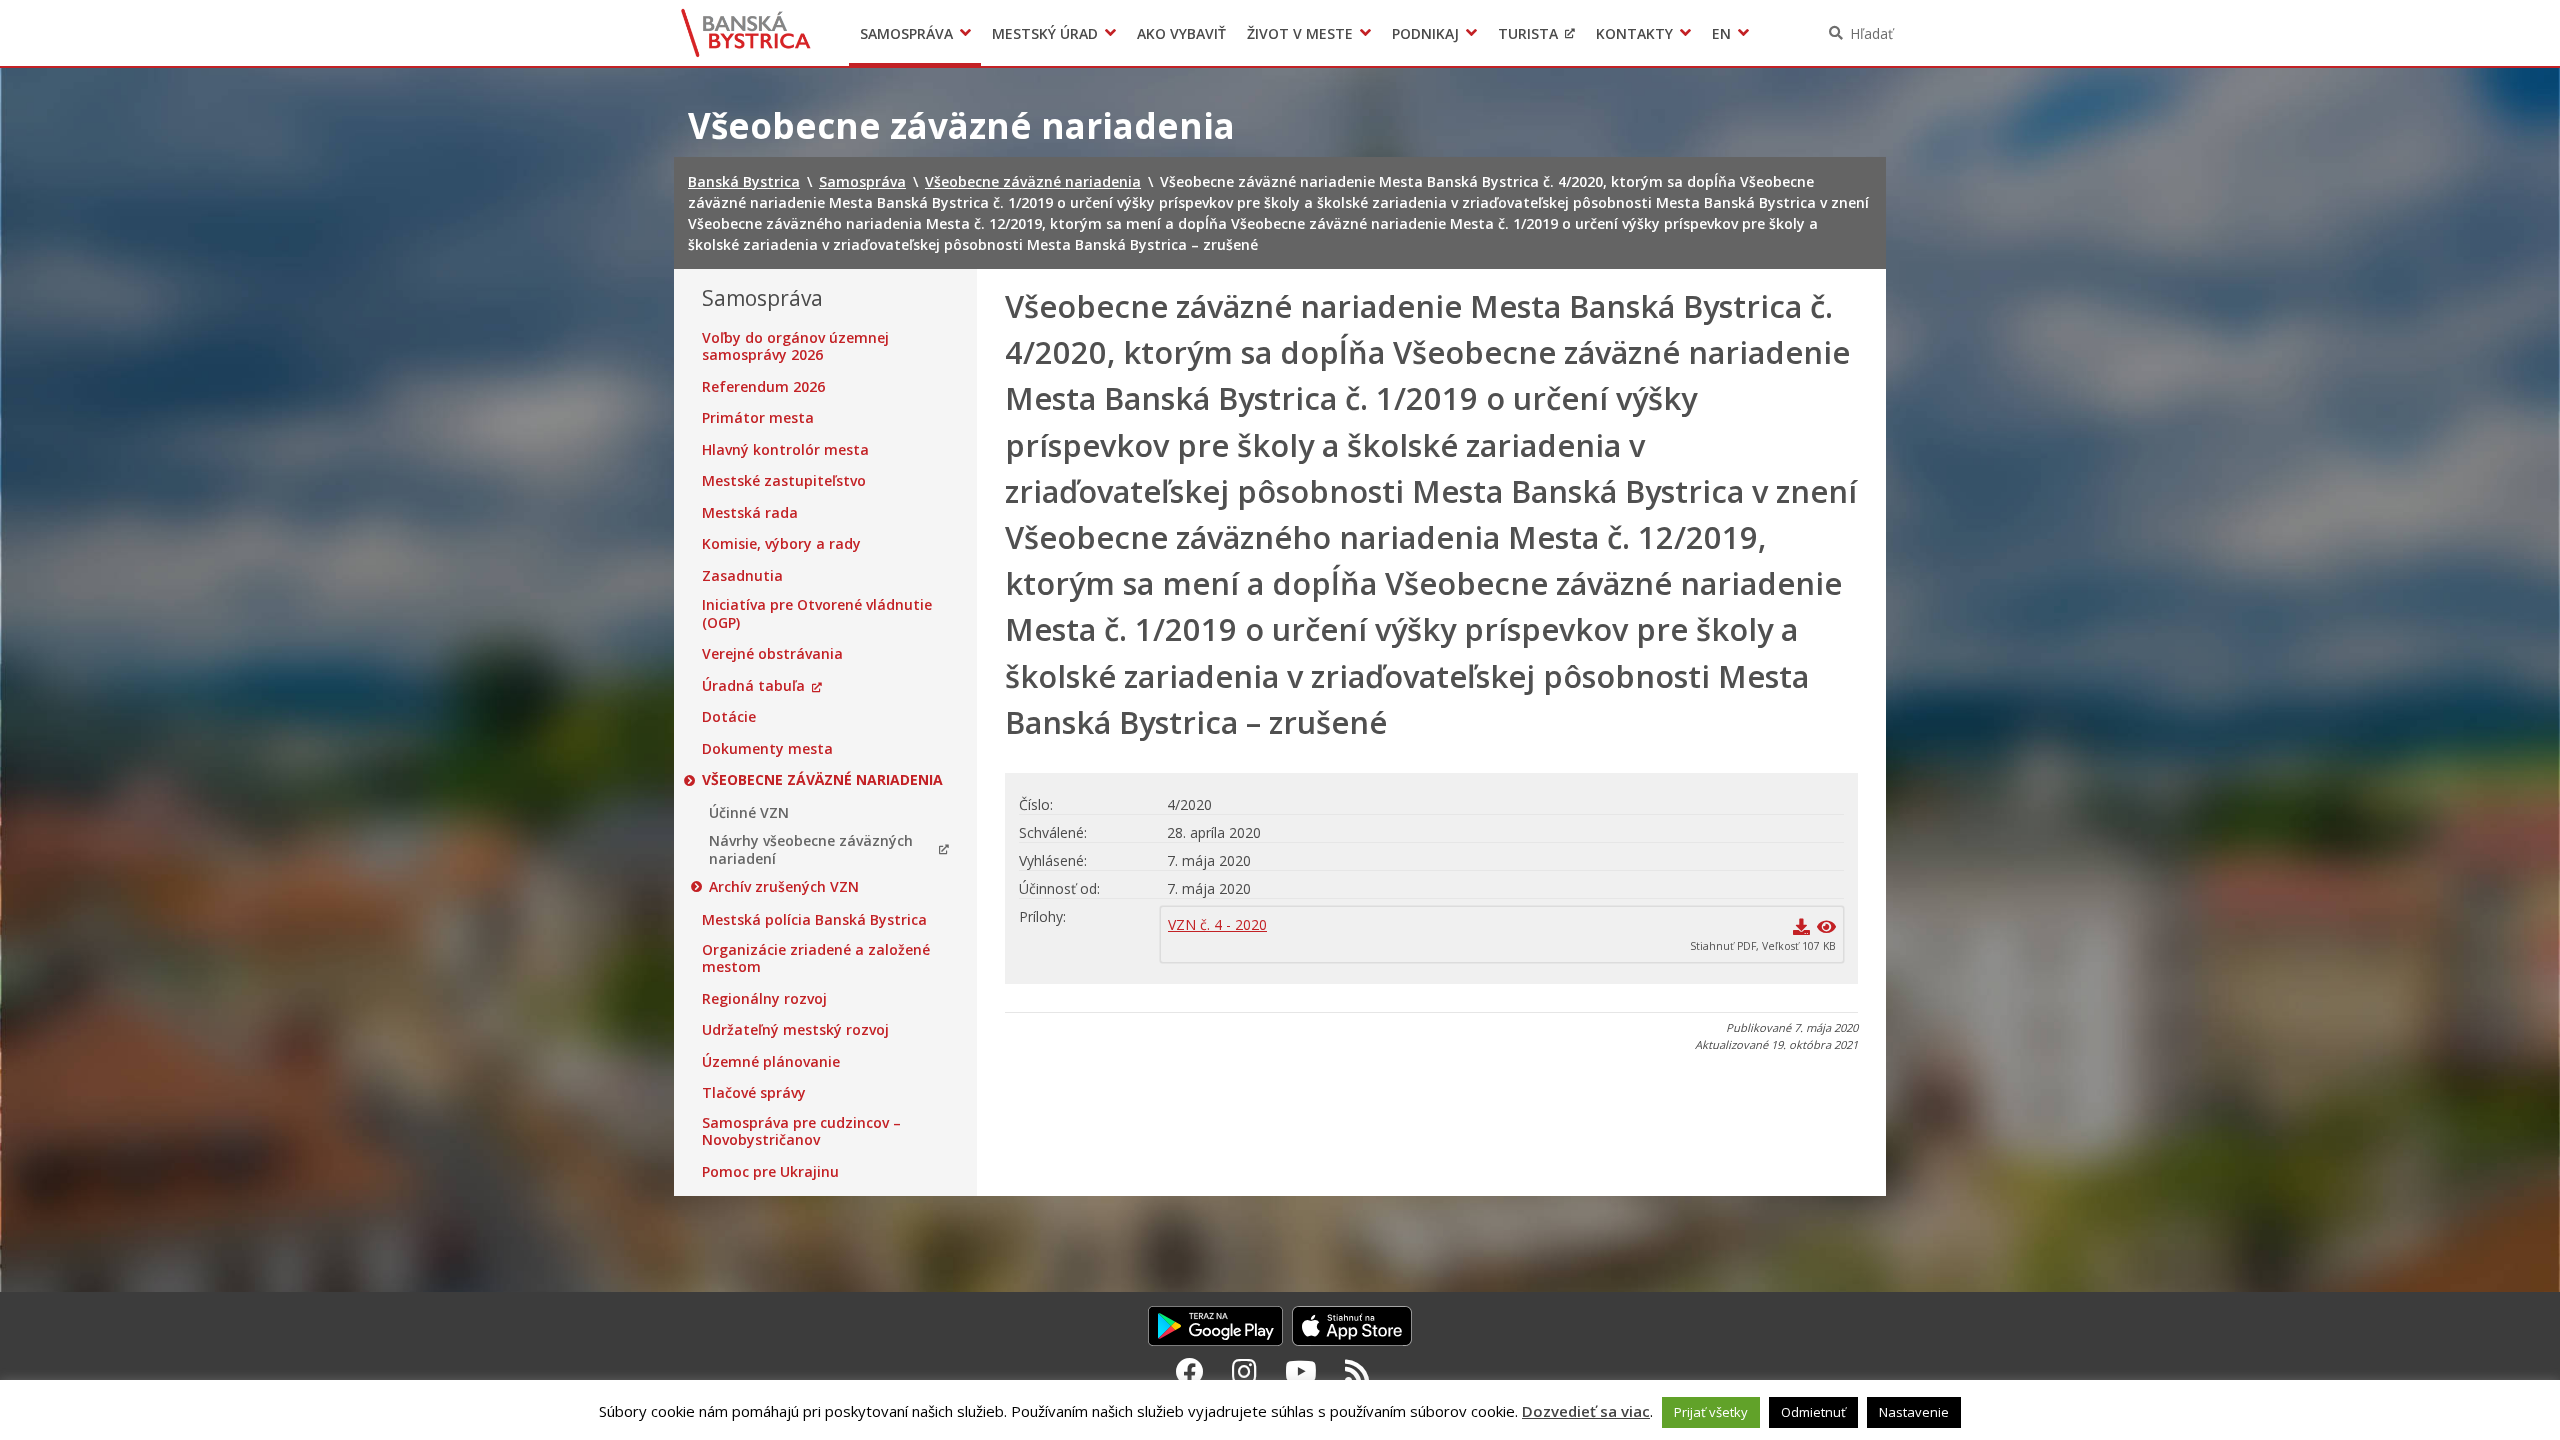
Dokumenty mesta (767, 749)
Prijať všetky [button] (1711, 1412)
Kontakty (1634, 33)
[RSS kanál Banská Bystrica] (1357, 1371)
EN (1721, 33)
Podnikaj (1425, 33)
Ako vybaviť (1181, 33)
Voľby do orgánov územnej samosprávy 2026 (795, 346)
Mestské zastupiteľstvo (784, 481)
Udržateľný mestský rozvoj (795, 1030)
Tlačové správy (754, 1093)
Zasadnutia (742, 576)
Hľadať (1871, 33)
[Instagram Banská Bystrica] (1244, 1371)
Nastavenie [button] (1914, 1412)
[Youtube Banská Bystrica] (1301, 1371)
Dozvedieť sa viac (1586, 1411)
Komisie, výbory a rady (781, 544)
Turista (1528, 33)
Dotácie (729, 717)
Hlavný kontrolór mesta (785, 450)
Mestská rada (750, 513)
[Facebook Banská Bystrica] (1190, 1371)
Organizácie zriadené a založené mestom (816, 958)
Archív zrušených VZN (784, 887)
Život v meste (1300, 33)
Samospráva (906, 33)
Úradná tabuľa (753, 686)
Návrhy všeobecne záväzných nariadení (811, 849)
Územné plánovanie (771, 1062)
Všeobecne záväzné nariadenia (822, 780)
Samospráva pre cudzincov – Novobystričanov (801, 1131)
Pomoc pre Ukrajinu (770, 1172)
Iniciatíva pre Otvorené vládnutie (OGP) (817, 613)
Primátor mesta (758, 418)
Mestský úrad (1045, 33)
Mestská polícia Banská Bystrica (814, 920)
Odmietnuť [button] (1813, 1412)
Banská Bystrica (746, 33)
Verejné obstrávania (772, 654)
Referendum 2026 (763, 387)
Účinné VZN (749, 813)
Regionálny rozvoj (764, 999)
